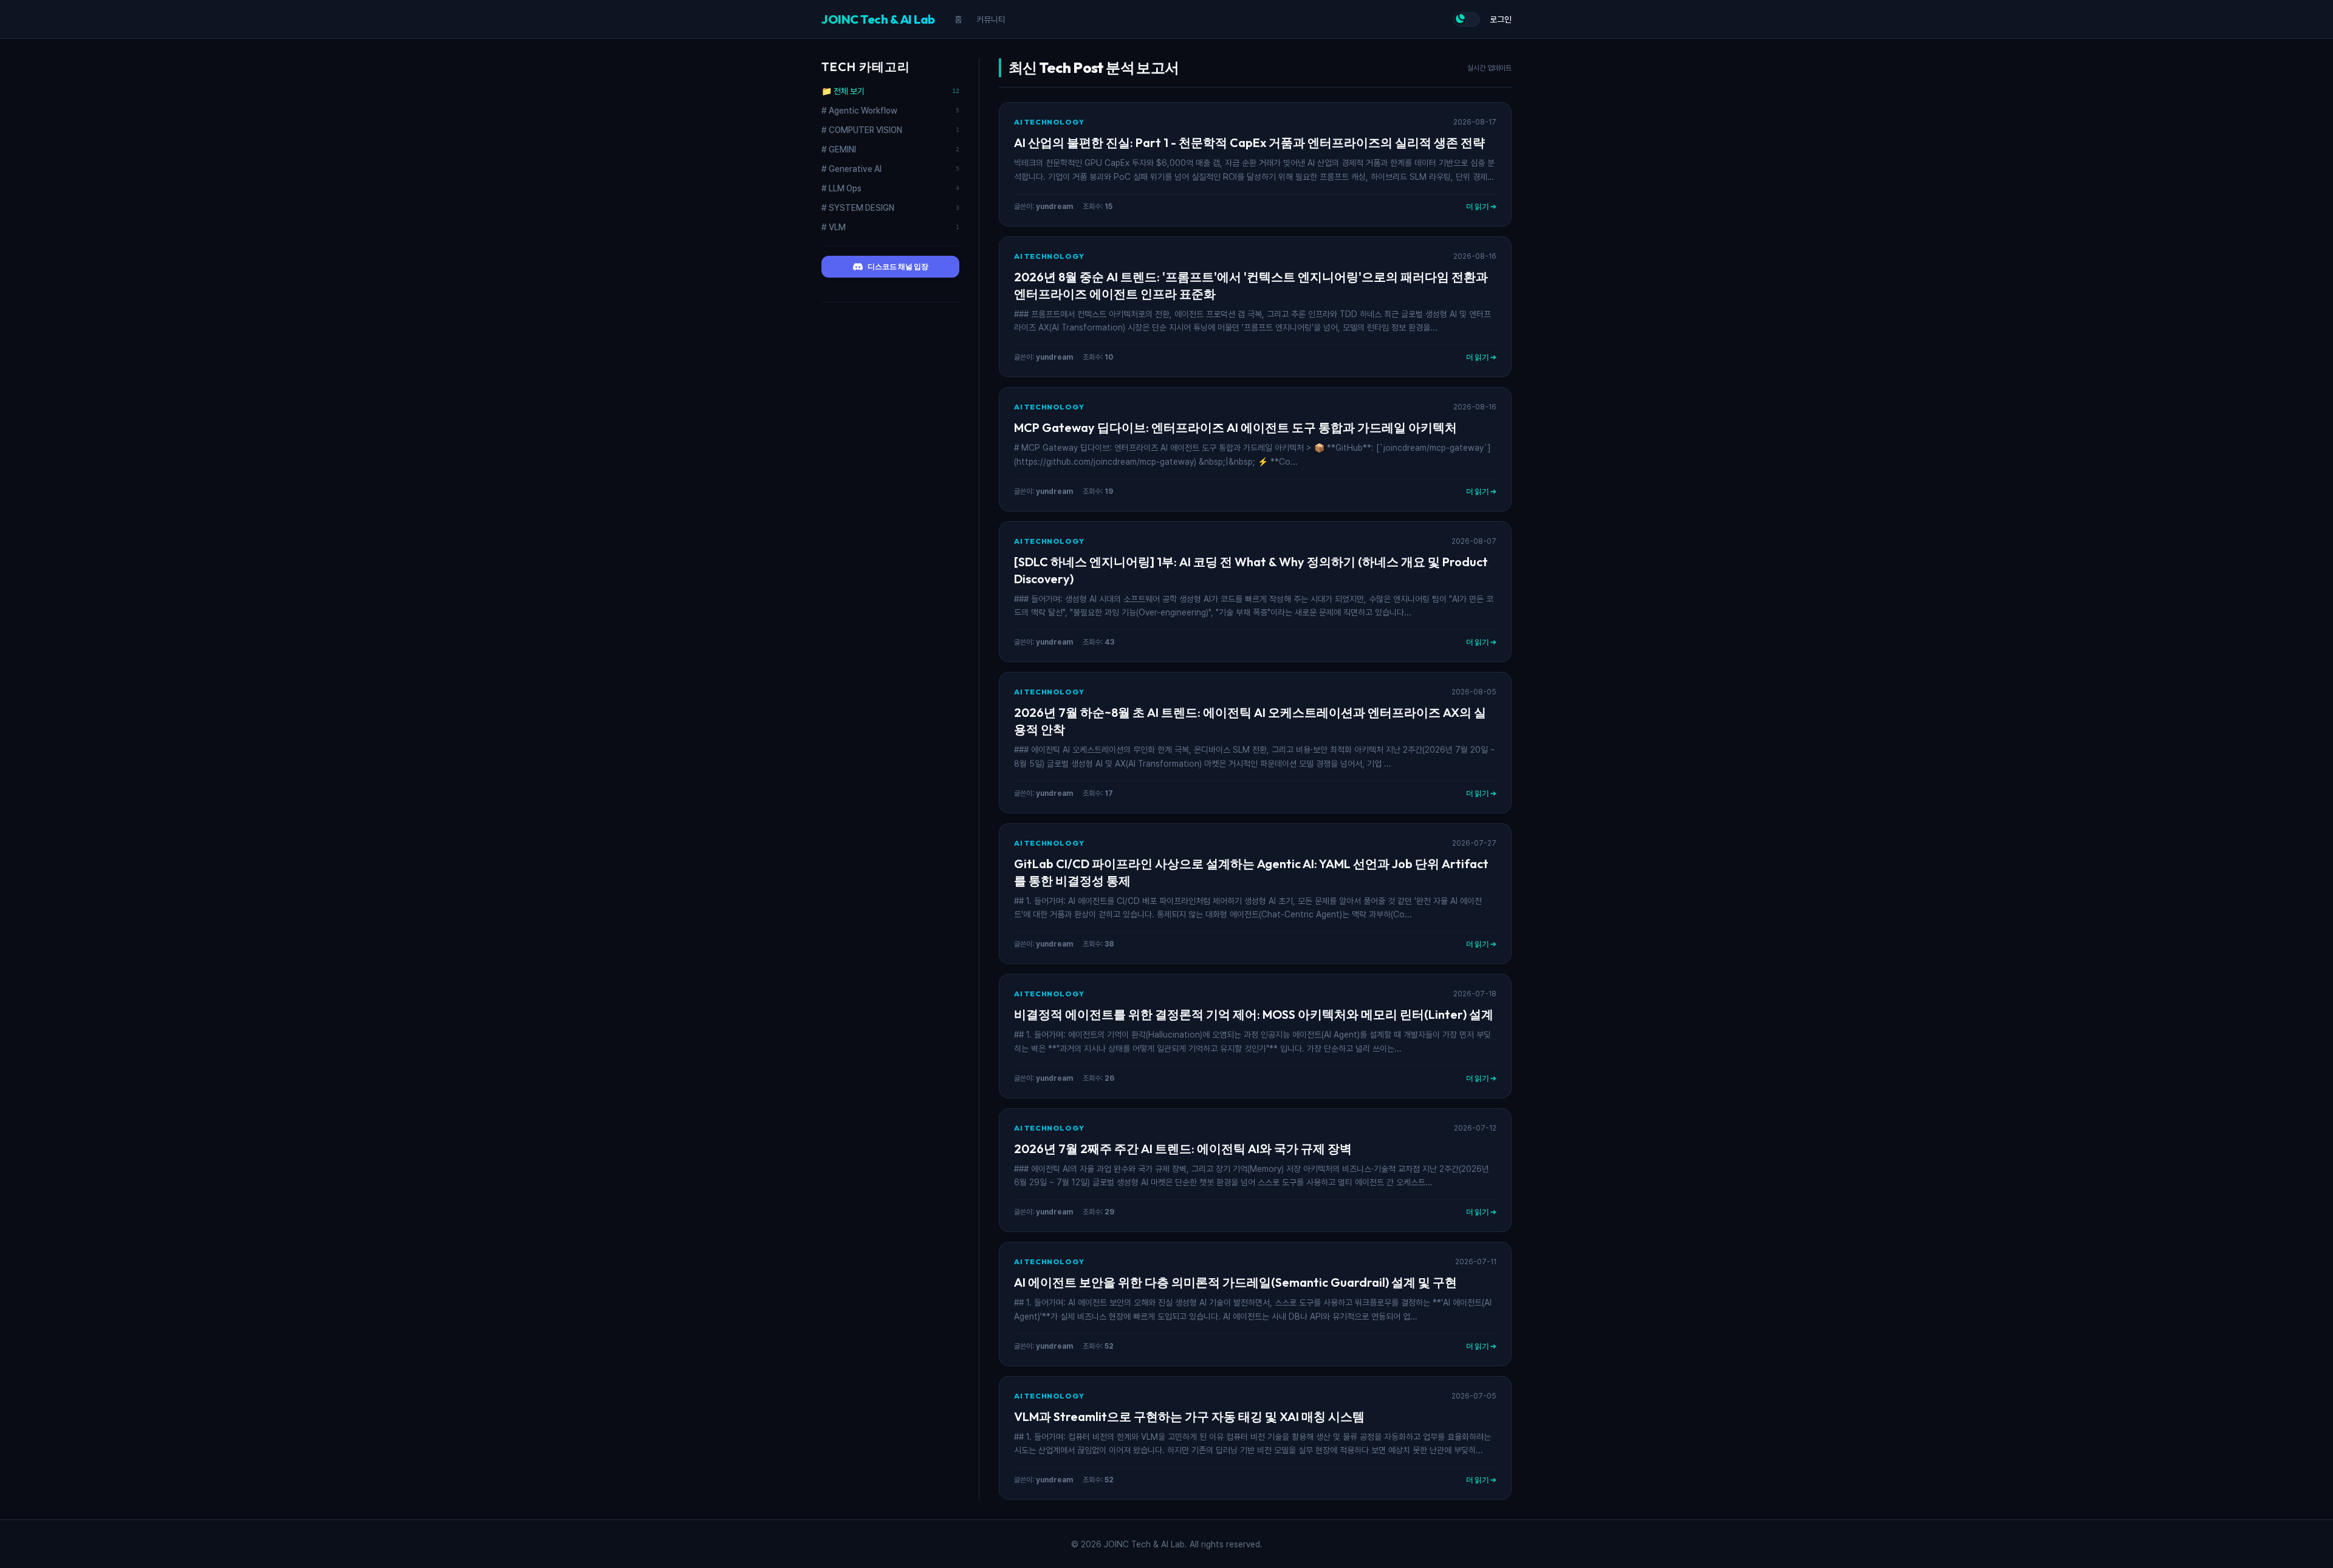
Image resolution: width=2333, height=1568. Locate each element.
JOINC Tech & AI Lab (878, 19)
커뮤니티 (991, 19)
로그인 (1501, 19)
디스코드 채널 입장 (898, 266)
